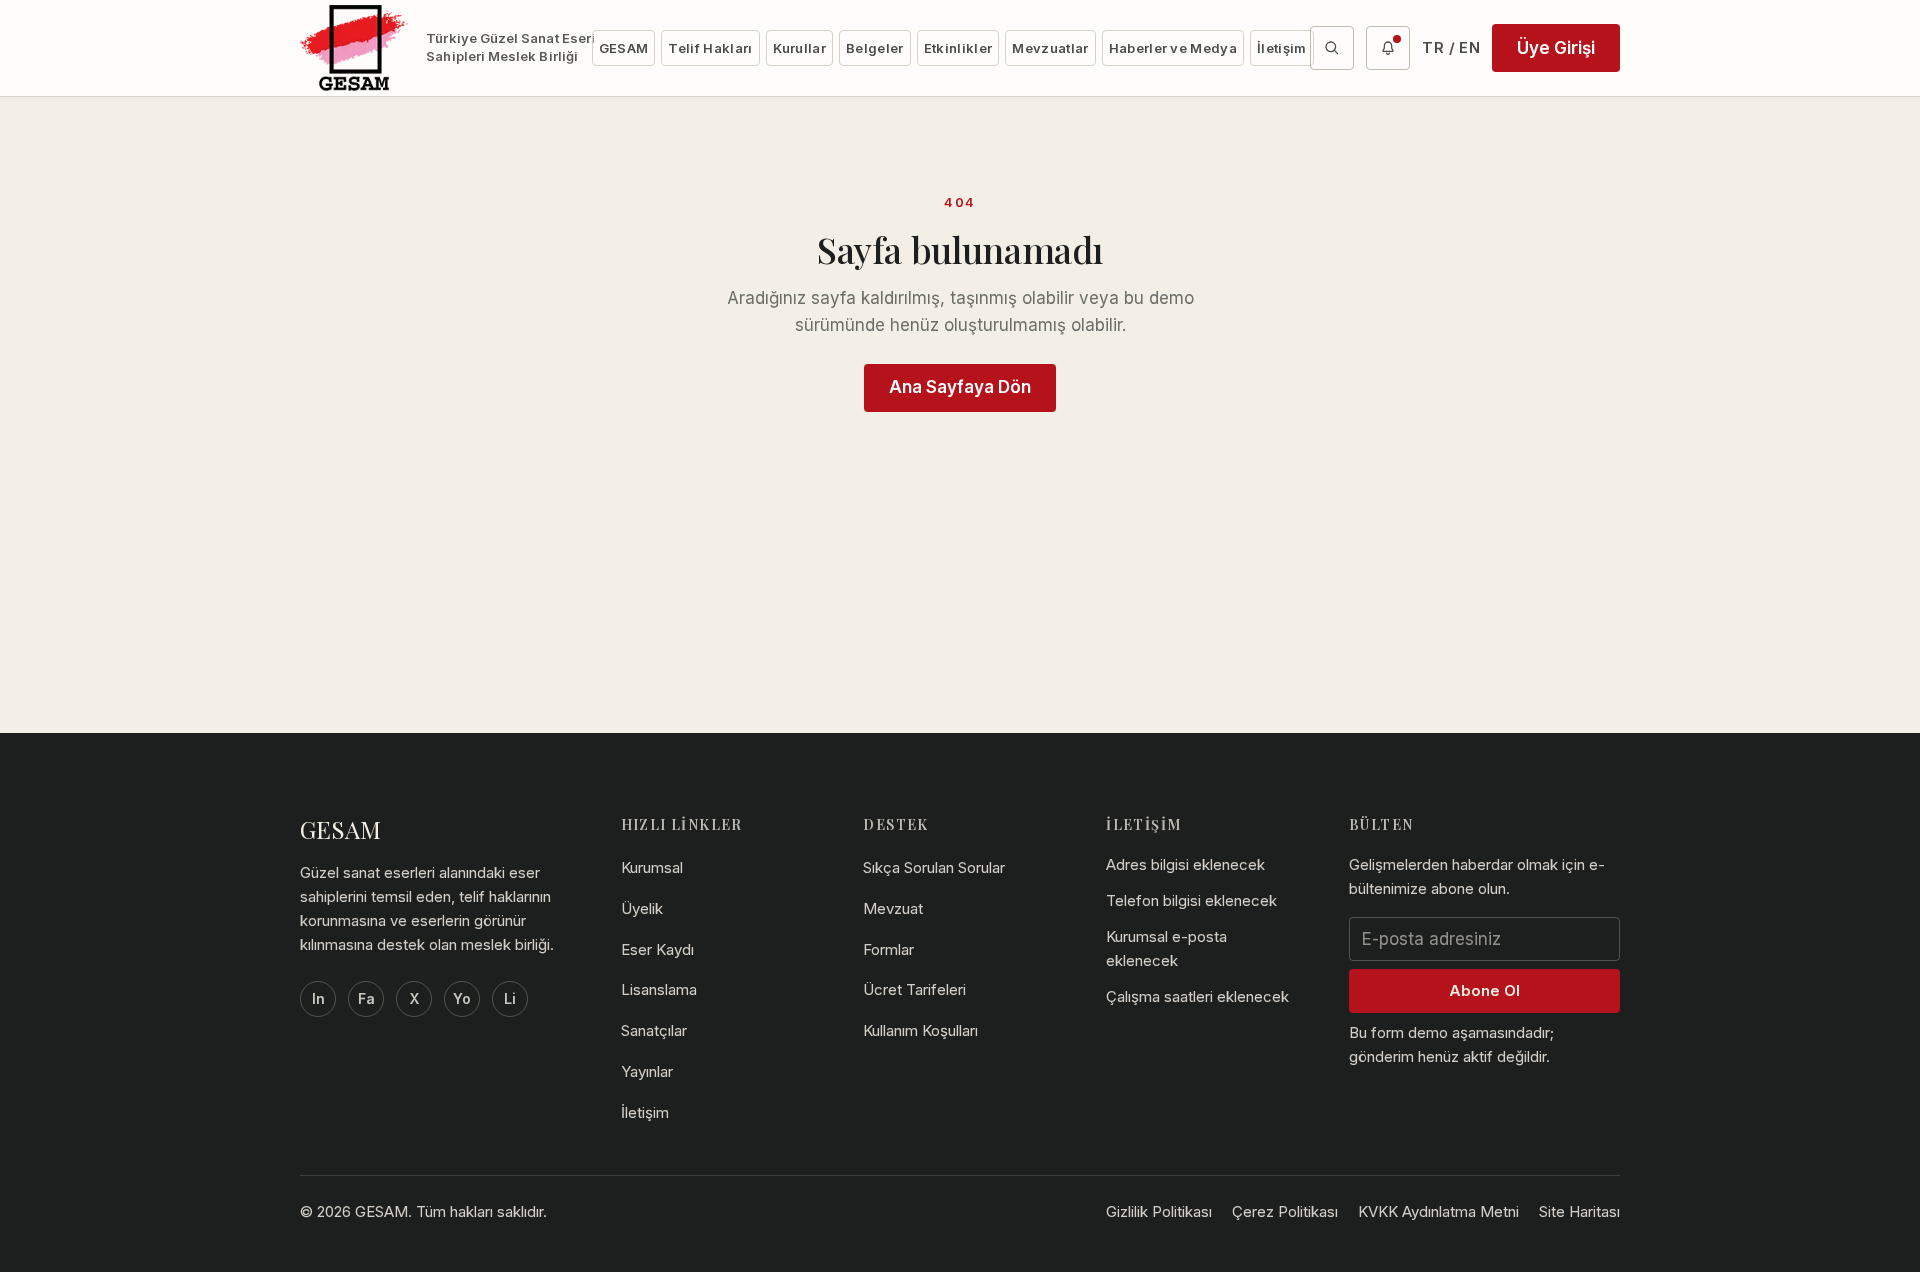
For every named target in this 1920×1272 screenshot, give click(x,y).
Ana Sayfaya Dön (960, 387)
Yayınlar (647, 1071)
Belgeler (875, 48)
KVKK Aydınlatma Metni (1438, 1211)
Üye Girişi (1556, 48)
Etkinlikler (958, 48)
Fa (366, 998)
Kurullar (800, 48)
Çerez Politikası (1285, 1211)
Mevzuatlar (1050, 48)
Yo (462, 998)
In (318, 998)
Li (510, 998)
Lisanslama (659, 989)
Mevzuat (893, 908)
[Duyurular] (1388, 48)
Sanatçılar (654, 1030)
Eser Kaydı (657, 949)
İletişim (1282, 48)
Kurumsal (652, 867)
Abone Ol (1484, 990)
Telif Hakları (710, 48)
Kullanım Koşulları (920, 1030)
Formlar (888, 949)
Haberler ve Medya (1173, 48)
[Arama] (1332, 48)
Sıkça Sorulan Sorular (934, 867)
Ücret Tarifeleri (914, 989)
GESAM (624, 48)
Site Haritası (1579, 1211)
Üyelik (642, 908)
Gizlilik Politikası (1159, 1211)
